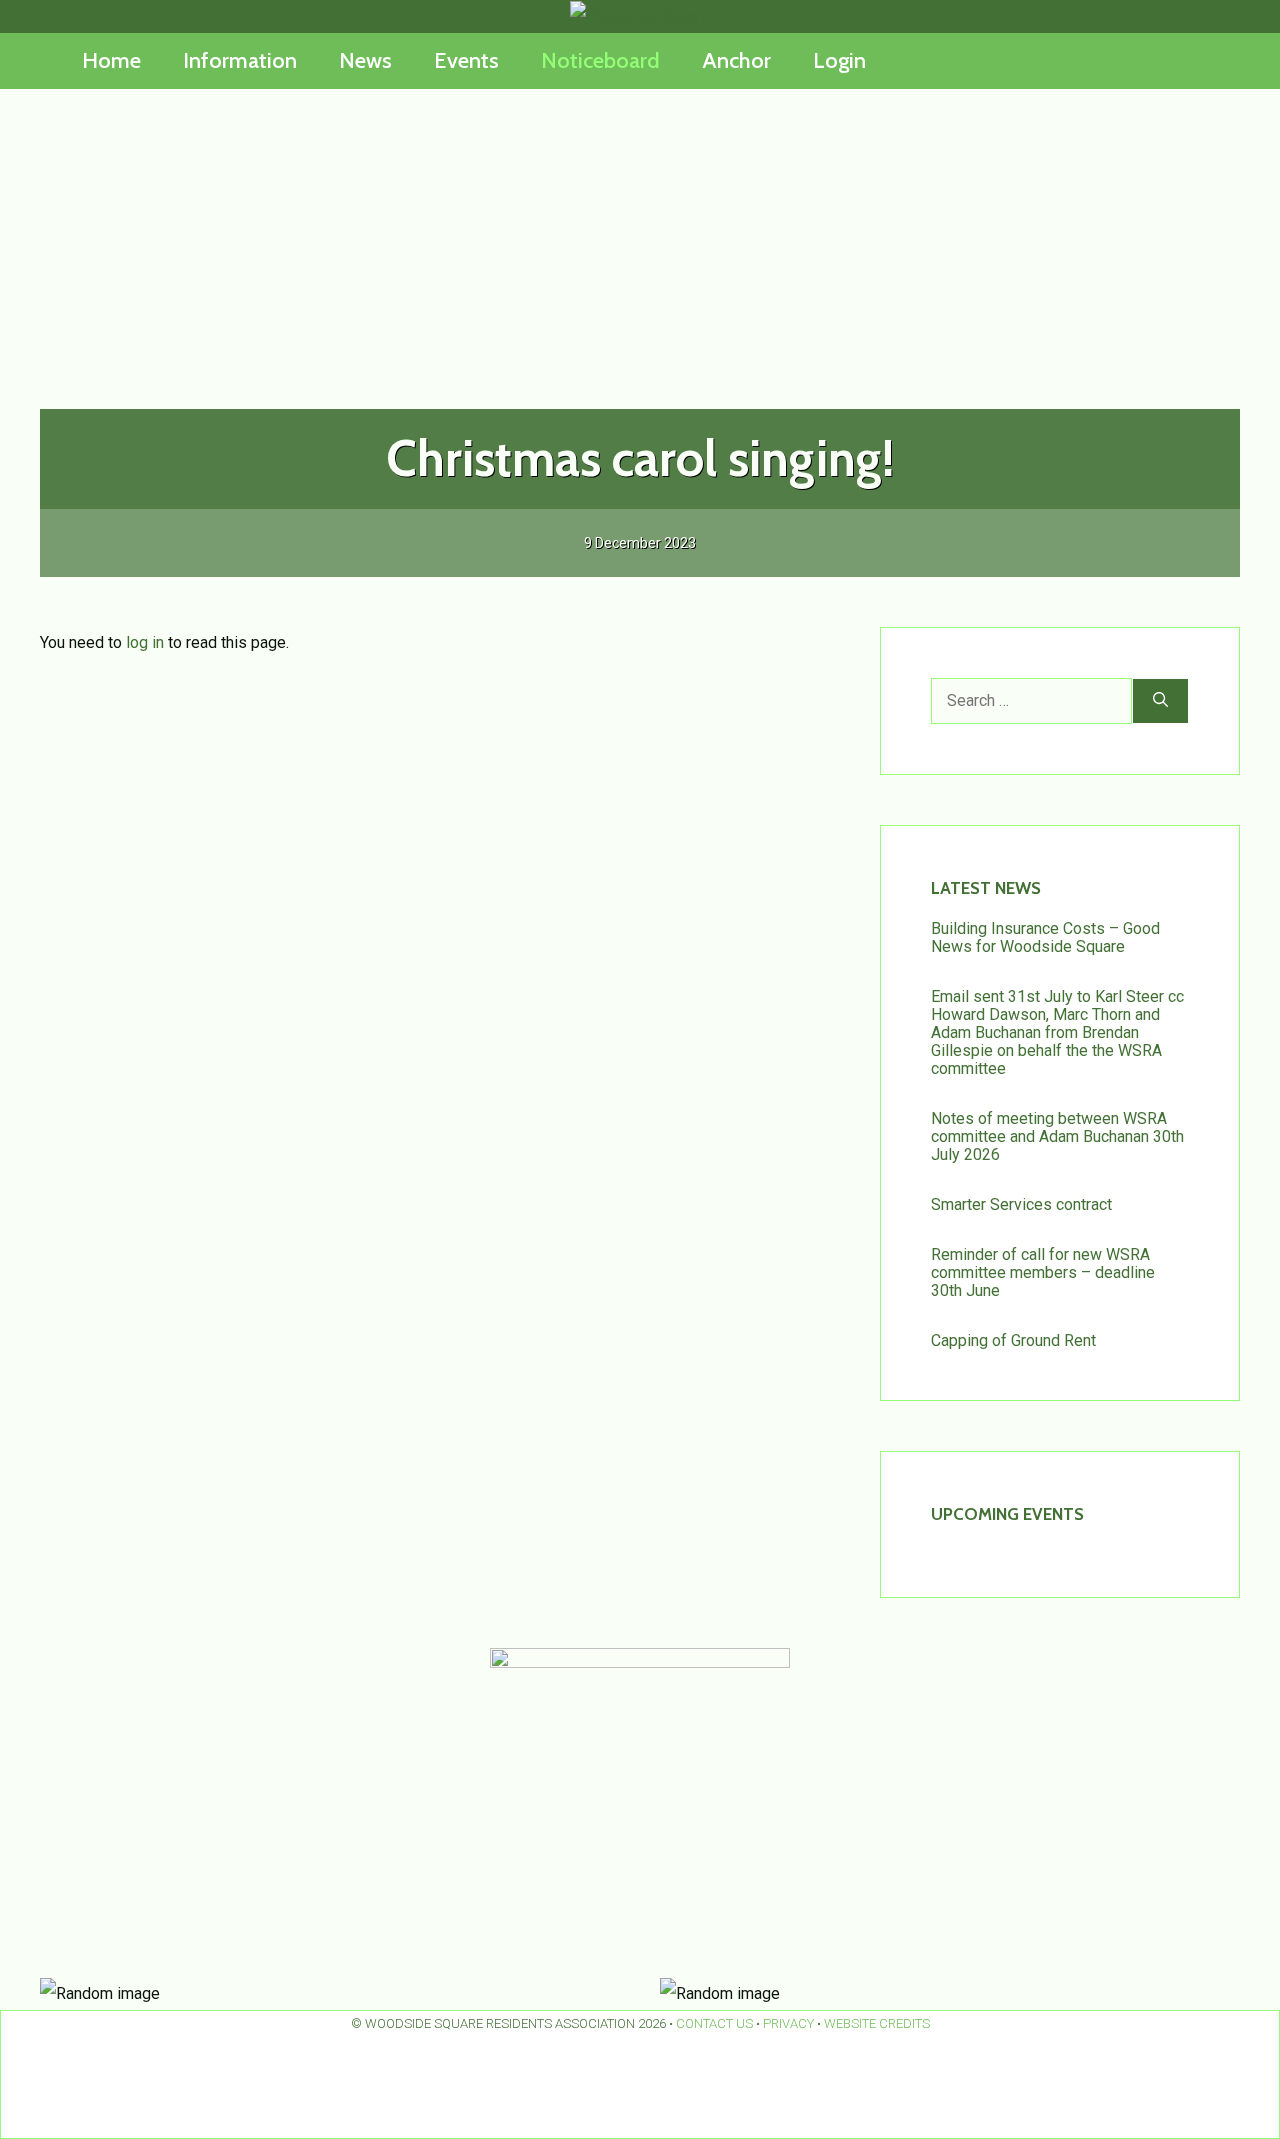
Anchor (736, 60)
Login (839, 60)
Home (111, 60)
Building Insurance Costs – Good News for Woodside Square (1045, 937)
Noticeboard (600, 60)
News (365, 60)
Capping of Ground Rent (1013, 1340)
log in (145, 642)
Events (466, 60)
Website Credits (877, 2023)
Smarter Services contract (1021, 1204)
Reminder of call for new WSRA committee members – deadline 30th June (1043, 1272)
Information (240, 60)
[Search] (1160, 701)
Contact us (714, 2023)
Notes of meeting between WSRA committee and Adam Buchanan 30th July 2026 (1057, 1136)
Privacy (788, 2023)
